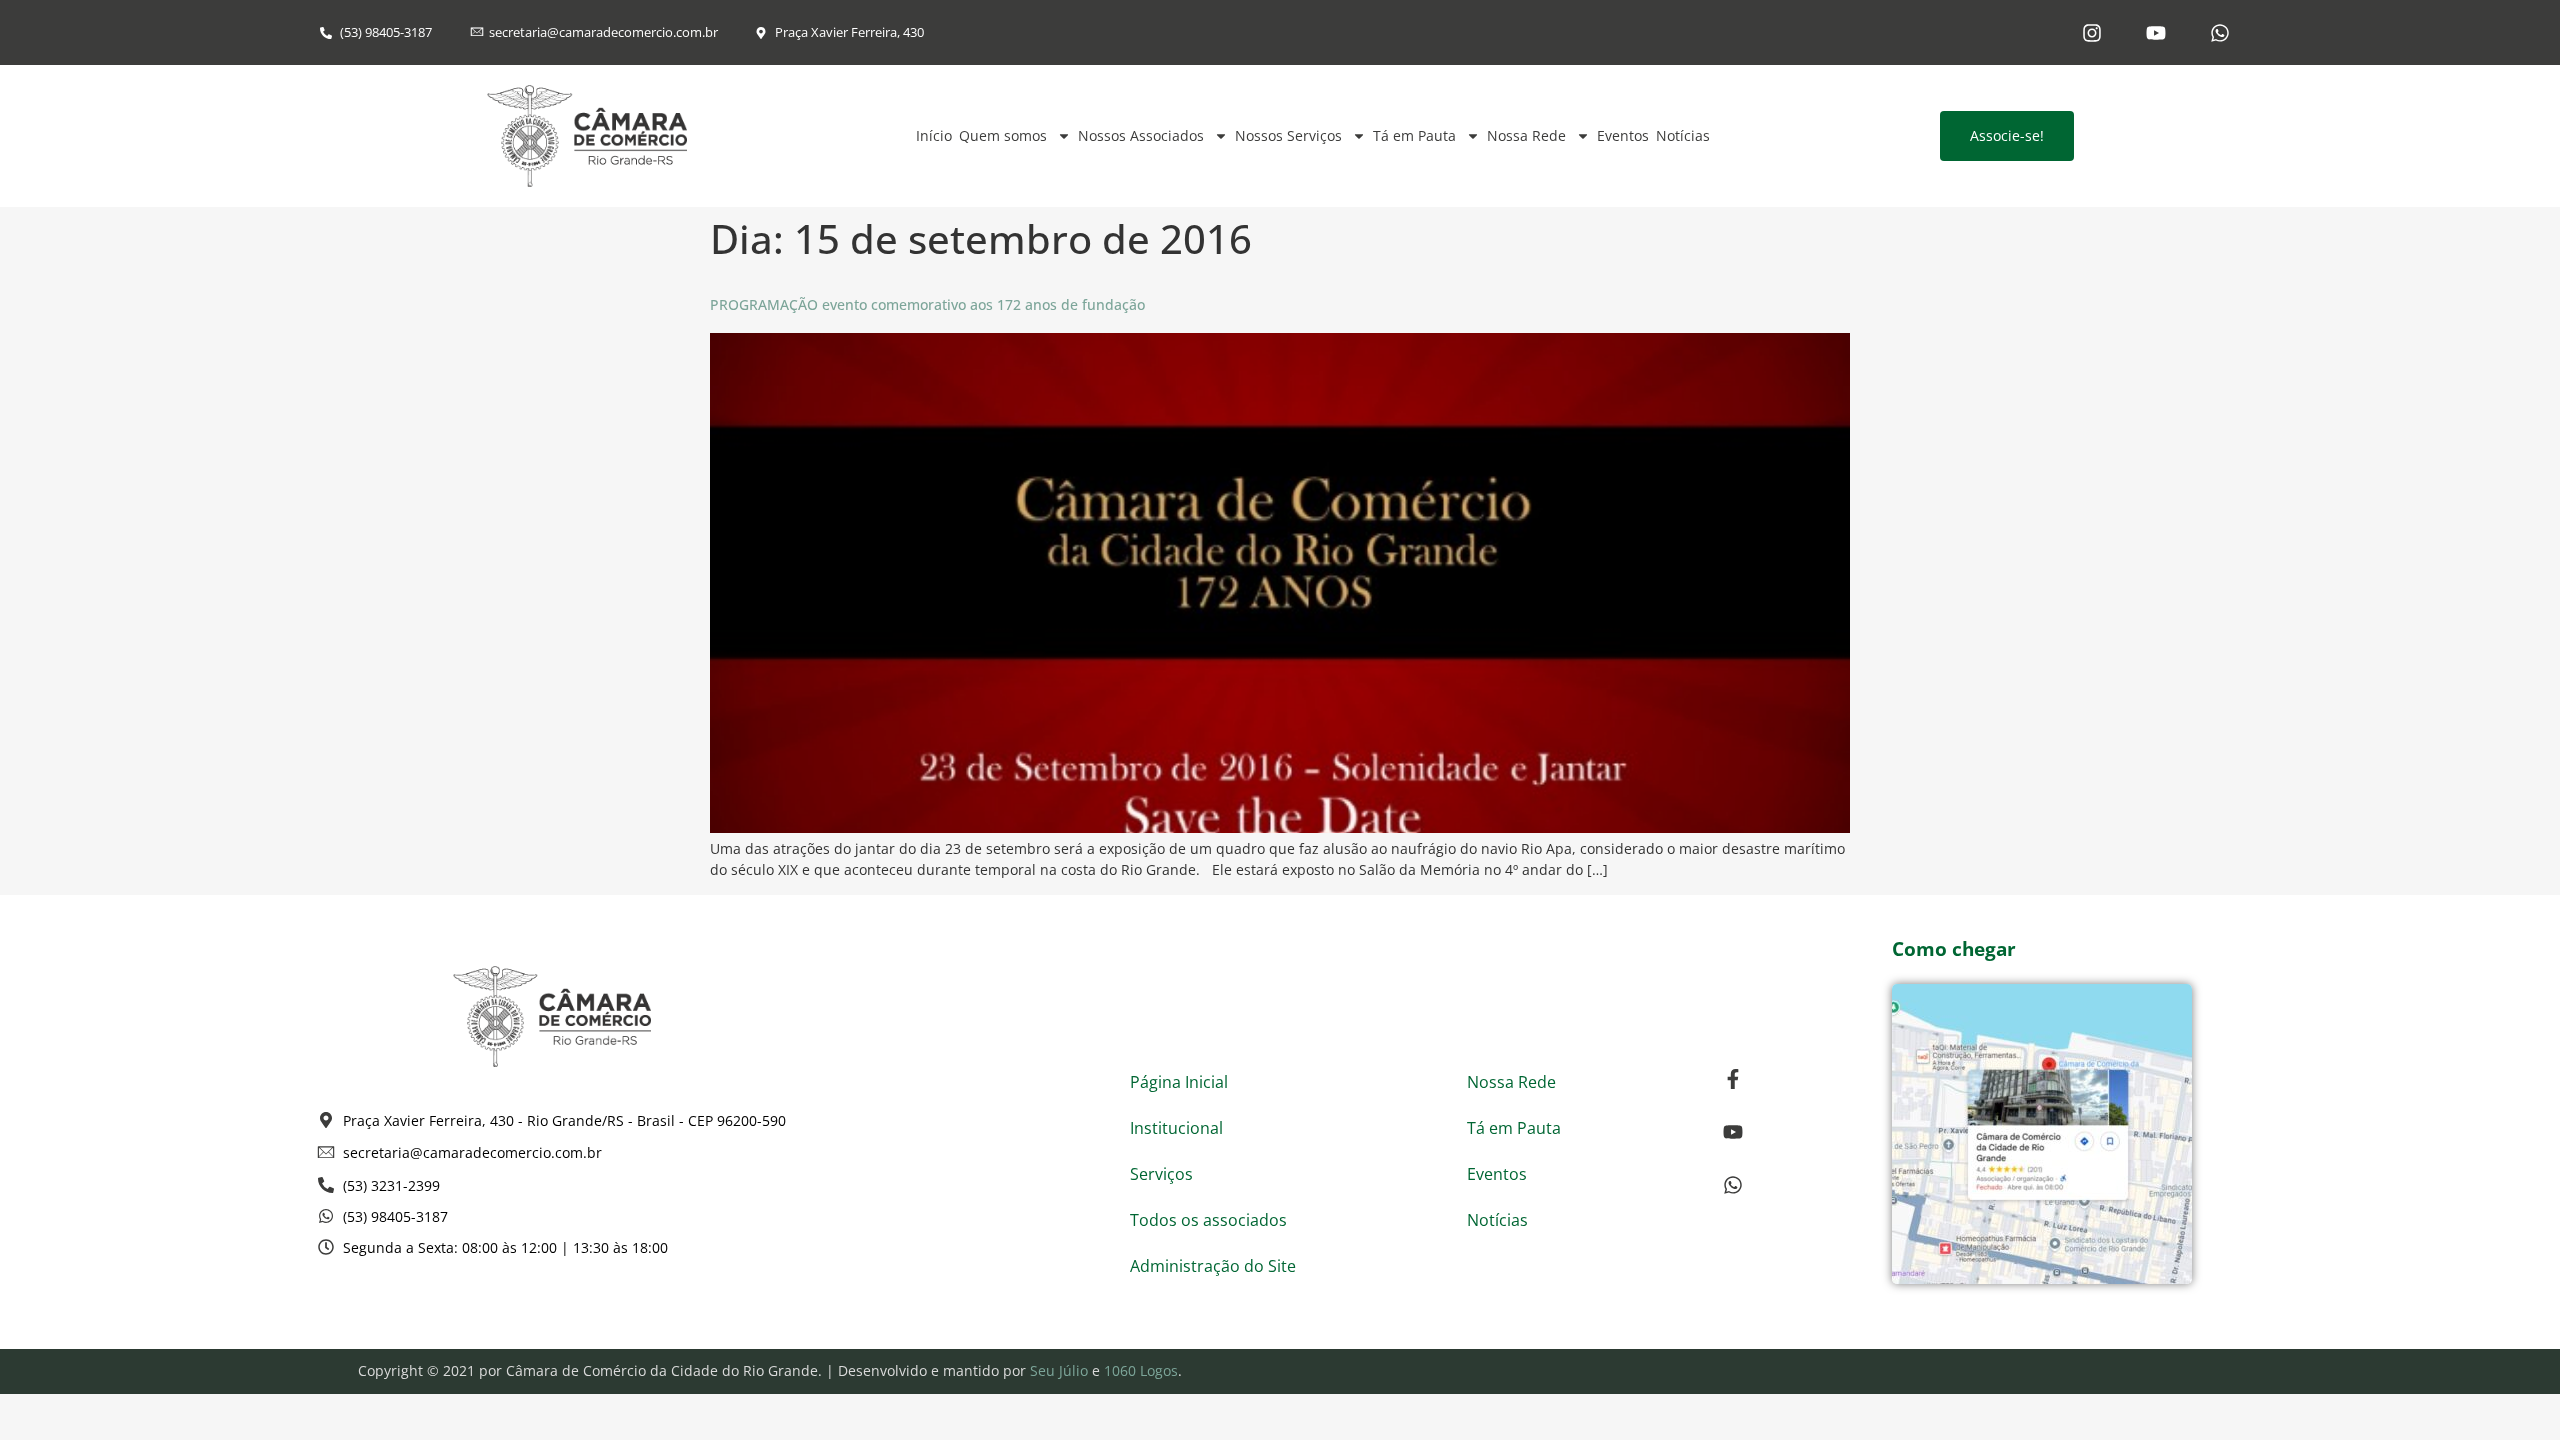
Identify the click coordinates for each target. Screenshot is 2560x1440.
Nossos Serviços (1288, 135)
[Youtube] (2156, 33)
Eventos (1623, 135)
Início (934, 135)
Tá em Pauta (1414, 135)
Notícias (1683, 135)
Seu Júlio (1059, 1370)
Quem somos (1003, 135)
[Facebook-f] (1733, 1079)
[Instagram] (2092, 33)
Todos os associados (1208, 1220)
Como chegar (1954, 949)
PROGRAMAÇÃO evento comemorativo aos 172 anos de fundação (927, 304)
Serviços (1161, 1174)
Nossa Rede (1526, 135)
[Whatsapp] (2220, 33)
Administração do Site (1213, 1266)
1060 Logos (1141, 1370)
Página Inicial (1179, 1082)
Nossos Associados (1141, 135)
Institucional (1176, 1128)
